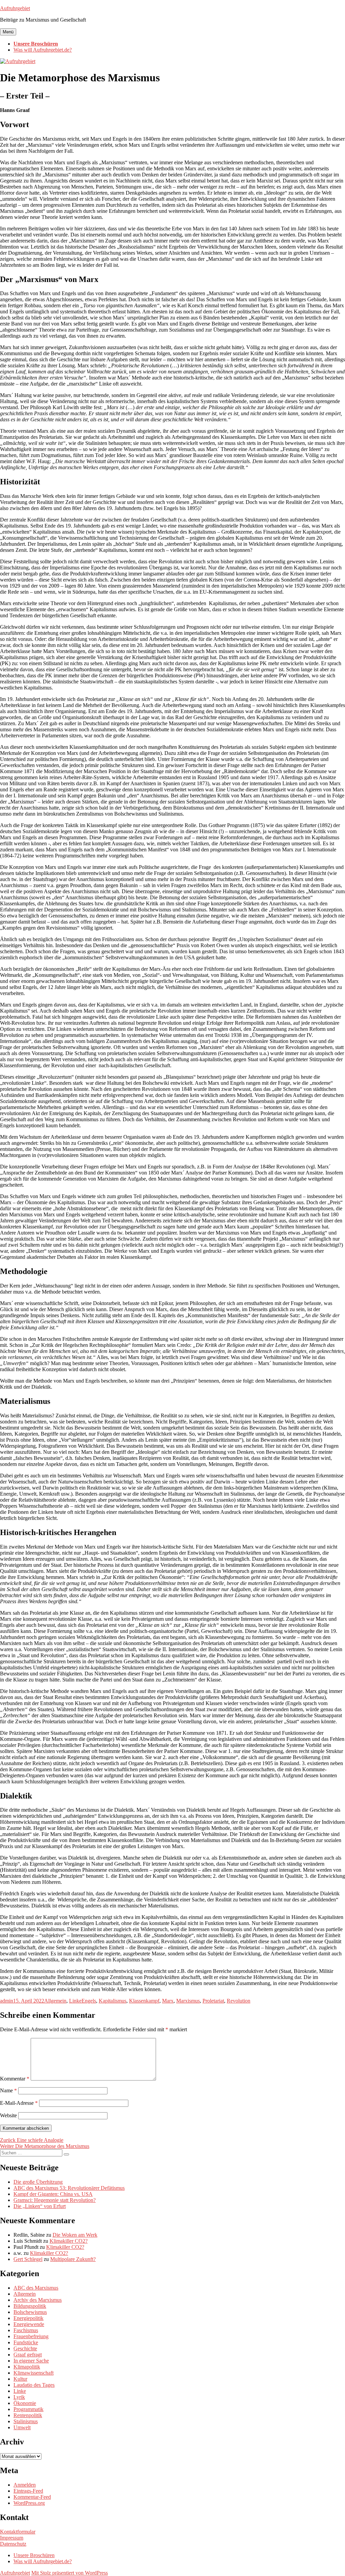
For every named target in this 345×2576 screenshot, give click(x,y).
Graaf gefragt (28, 2355)
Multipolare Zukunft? (73, 2259)
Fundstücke (26, 2342)
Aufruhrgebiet (15, 8)
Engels (89, 2001)
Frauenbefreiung (31, 2336)
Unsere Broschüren (36, 44)
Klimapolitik (27, 2367)
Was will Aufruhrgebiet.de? (43, 50)
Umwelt (22, 2427)
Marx (168, 2001)
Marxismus (188, 2001)
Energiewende (29, 2324)
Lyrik (19, 2397)
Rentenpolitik (28, 2415)
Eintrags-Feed (28, 2491)
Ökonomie (25, 2403)
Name (8, 2090)
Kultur (20, 2379)
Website (8, 2115)
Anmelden (25, 2485)
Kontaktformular (18, 2532)
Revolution (239, 2001)
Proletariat (213, 2001)
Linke (75, 2001)
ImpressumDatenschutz (13, 2541)
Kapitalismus (113, 2001)
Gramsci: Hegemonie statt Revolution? (55, 2200)
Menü (8, 32)
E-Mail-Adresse (19, 2103)
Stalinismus (26, 2421)
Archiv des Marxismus (38, 2300)
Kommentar (15, 2079)
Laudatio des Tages (34, 2385)
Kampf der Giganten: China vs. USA (53, 2194)
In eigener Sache (31, 2361)
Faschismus (26, 2330)
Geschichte (25, 2348)
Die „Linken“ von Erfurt (40, 2206)
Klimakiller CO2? (69, 2241)
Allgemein (55, 2001)
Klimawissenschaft (34, 2373)
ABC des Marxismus (36, 2288)
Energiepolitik (28, 2318)
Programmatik (28, 2409)
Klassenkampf (144, 2001)
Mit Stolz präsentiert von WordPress (70, 2573)
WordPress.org (29, 2503)
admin (7, 2001)
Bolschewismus (30, 2312)
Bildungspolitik (30, 2306)
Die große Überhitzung (38, 2182)
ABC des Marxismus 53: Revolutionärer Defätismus (69, 2188)
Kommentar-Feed (32, 2497)
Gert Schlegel (28, 2259)
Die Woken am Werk (75, 2235)
